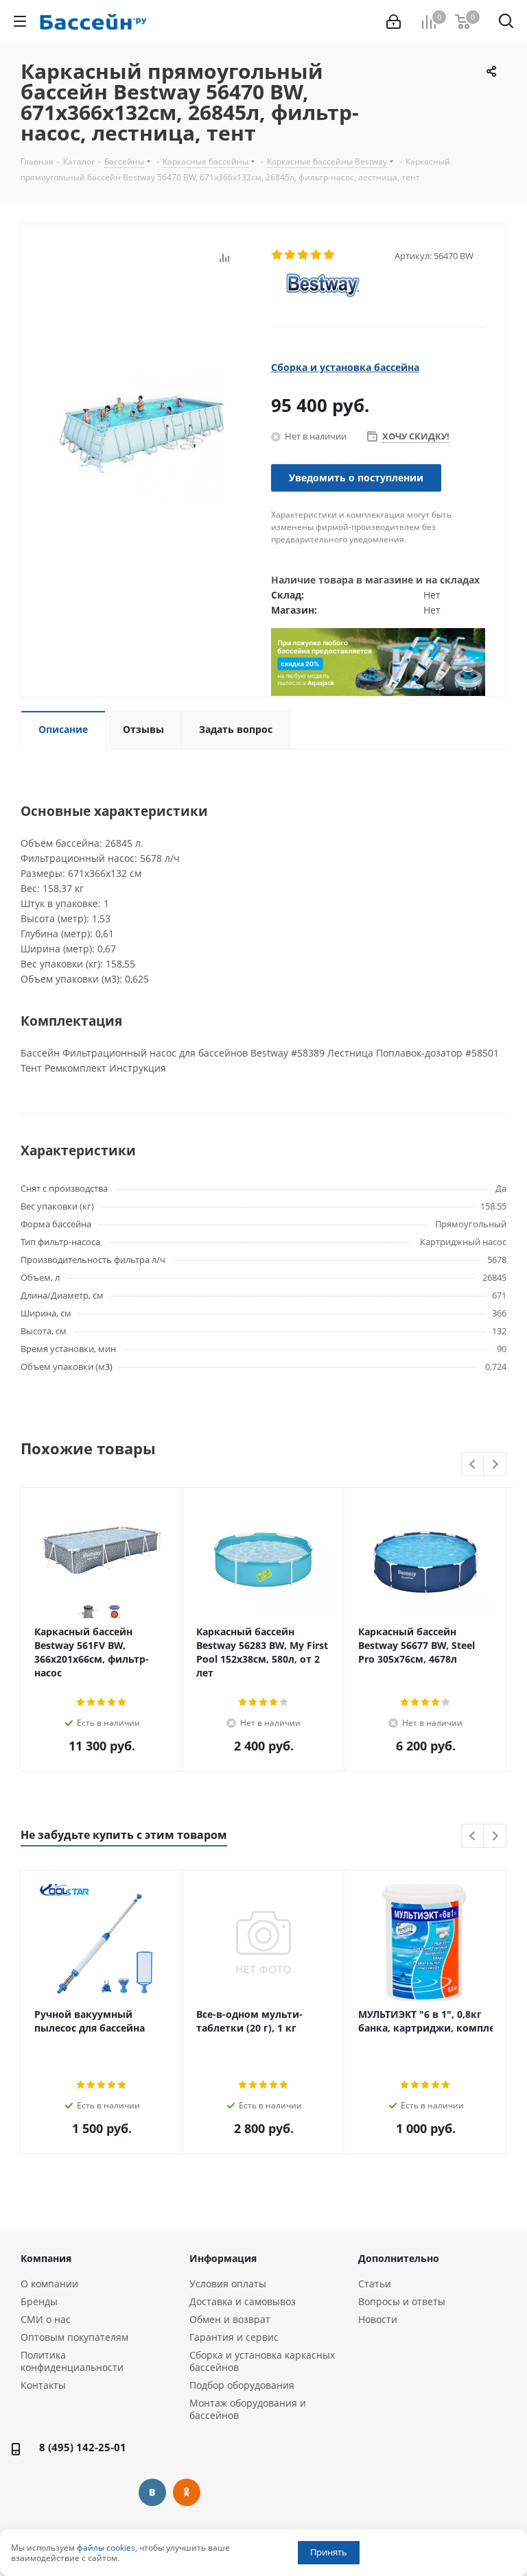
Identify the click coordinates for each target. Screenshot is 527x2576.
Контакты (43, 2385)
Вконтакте (152, 2492)
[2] (291, 255)
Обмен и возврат (230, 2319)
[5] (330, 255)
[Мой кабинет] (394, 22)
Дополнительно (399, 2258)
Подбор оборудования (242, 2385)
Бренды (39, 2301)
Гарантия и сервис (234, 2337)
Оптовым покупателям (74, 2337)
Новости (378, 2319)
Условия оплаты (228, 2284)
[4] (317, 255)
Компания (46, 2258)
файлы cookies (106, 2548)
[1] (278, 255)
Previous (473, 1465)
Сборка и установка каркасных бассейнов (262, 2361)
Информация (223, 2258)
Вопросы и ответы (402, 2301)
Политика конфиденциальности (72, 2361)
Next (495, 1465)
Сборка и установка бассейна (345, 367)
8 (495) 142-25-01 (83, 2447)
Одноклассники (187, 2492)
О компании (49, 2284)
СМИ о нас (46, 2319)
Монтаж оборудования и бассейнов (248, 2409)
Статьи (375, 2284)
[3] (304, 255)
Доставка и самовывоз (243, 2301)
